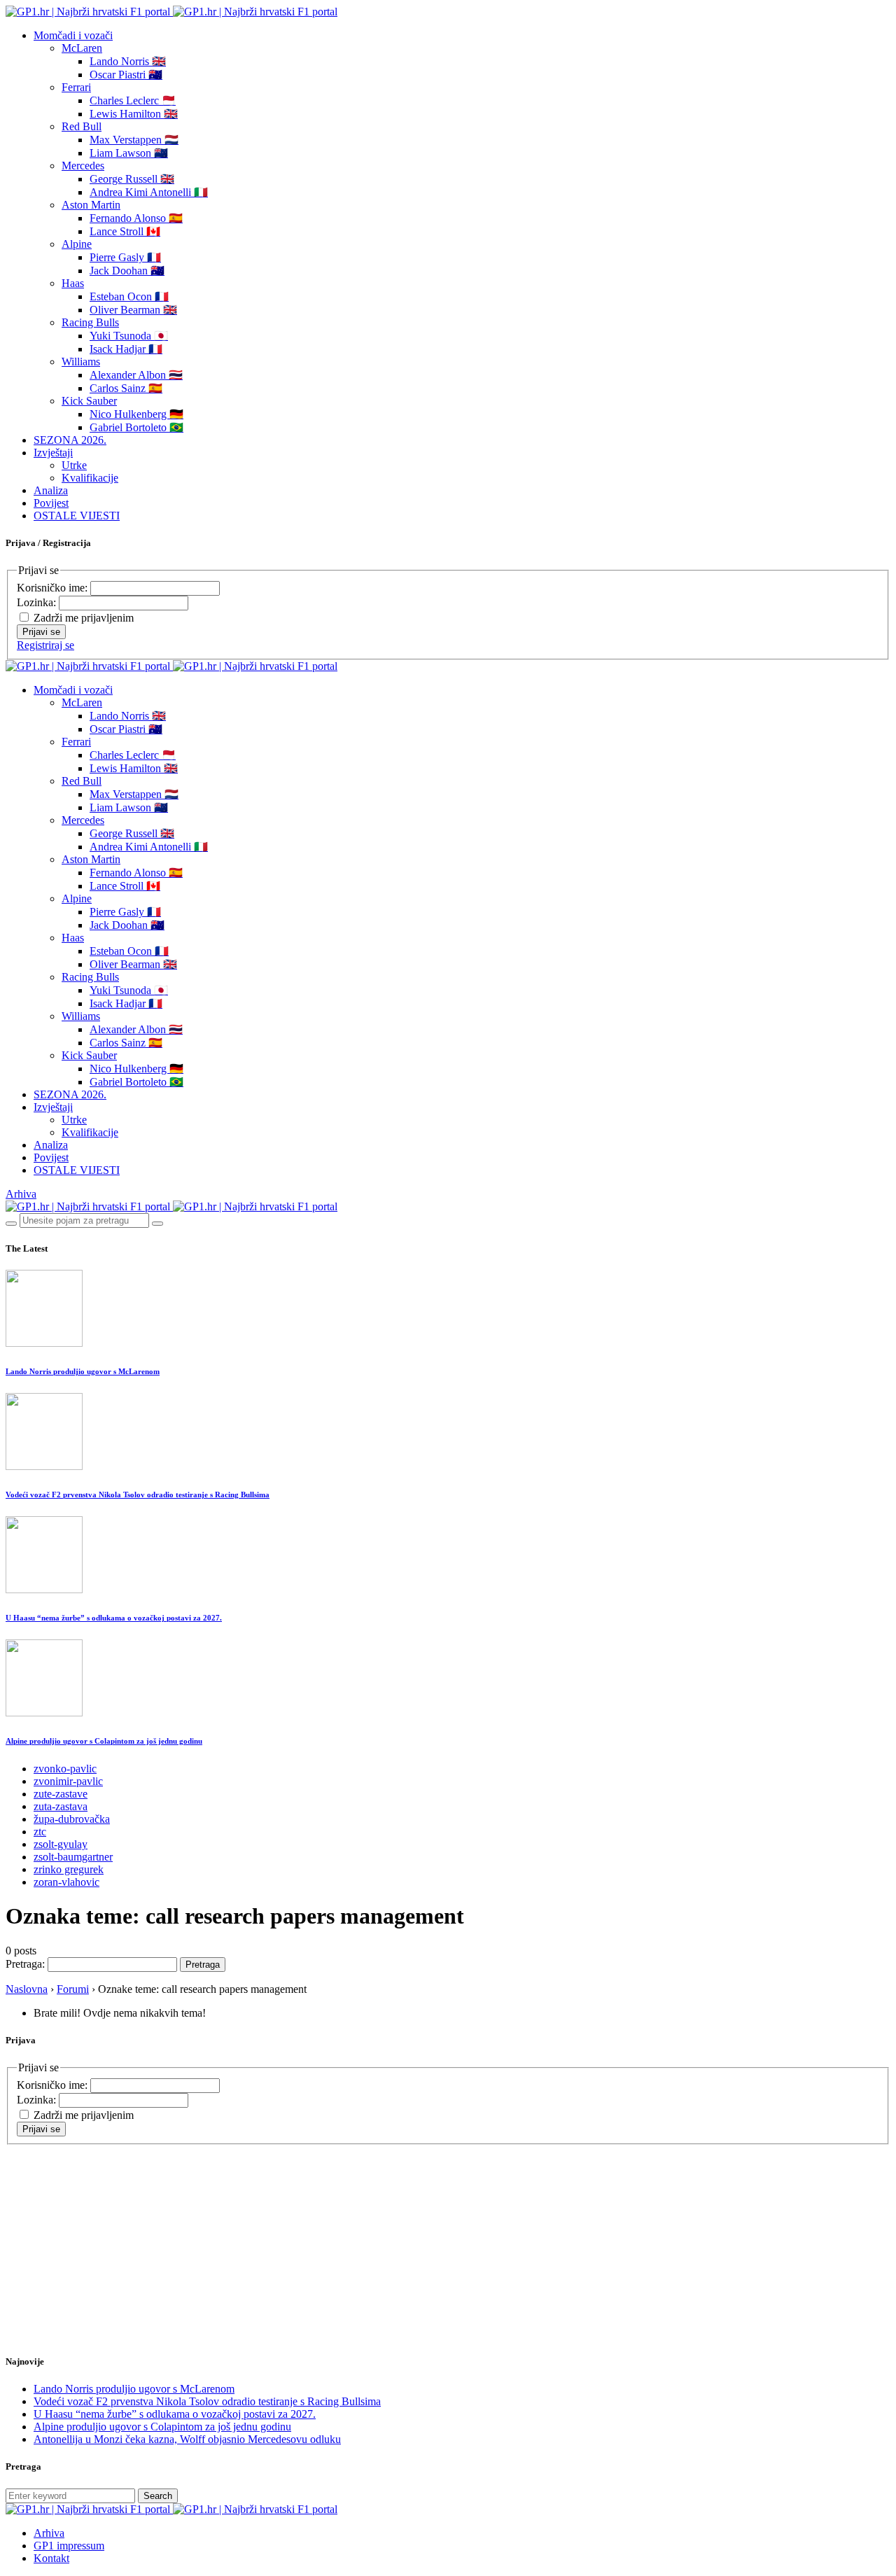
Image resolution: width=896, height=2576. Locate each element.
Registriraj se (45, 645)
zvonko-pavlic (65, 1769)
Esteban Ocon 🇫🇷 (129, 296)
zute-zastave (61, 1794)
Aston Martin (91, 205)
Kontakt (51, 2558)
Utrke (74, 465)
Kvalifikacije (90, 478)
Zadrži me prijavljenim (84, 618)
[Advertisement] (118, 2232)
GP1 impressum (69, 2546)
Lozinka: (38, 602)
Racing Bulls (90, 322)
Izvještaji (53, 453)
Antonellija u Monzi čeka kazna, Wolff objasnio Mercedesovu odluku (187, 2439)
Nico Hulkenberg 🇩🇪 (136, 414)
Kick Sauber (89, 401)
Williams (81, 362)
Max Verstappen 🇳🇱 (134, 140)
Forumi (73, 1989)
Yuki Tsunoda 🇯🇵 (129, 336)
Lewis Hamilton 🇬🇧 (134, 114)
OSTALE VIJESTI (77, 516)
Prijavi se (41, 632)
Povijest (51, 503)
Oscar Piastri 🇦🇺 (126, 75)
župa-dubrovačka (72, 1819)
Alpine (77, 244)
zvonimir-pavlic (68, 1781)
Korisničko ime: (54, 588)
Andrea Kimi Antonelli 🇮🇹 (149, 192)
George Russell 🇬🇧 (132, 179)
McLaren (82, 48)
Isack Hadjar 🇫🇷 (126, 349)
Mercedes (83, 166)
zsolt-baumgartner (73, 1857)
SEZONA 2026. (70, 440)
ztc (40, 1832)
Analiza (51, 490)
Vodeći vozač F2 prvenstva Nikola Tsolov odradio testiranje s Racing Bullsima (138, 1494)
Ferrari (76, 87)
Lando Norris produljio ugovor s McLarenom (83, 1371)
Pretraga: (25, 1964)
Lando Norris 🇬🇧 (128, 61)
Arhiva (21, 1194)
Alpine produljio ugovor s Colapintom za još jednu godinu (104, 1741)
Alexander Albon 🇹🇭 (136, 375)
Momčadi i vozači (73, 35)
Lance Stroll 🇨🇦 (125, 231)
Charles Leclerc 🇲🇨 (133, 100)
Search (158, 2496)
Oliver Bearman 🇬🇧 (133, 310)
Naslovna (27, 1989)
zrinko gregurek (69, 1869)
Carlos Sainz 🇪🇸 (126, 388)
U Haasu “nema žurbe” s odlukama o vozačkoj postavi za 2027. (114, 1618)
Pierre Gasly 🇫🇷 (125, 257)
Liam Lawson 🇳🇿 (129, 153)
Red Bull (82, 126)
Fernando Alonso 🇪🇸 (136, 218)
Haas (73, 283)
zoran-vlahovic (66, 1882)
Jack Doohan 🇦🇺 (127, 271)
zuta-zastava (61, 1806)
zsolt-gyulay (61, 1844)
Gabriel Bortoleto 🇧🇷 (136, 427)
